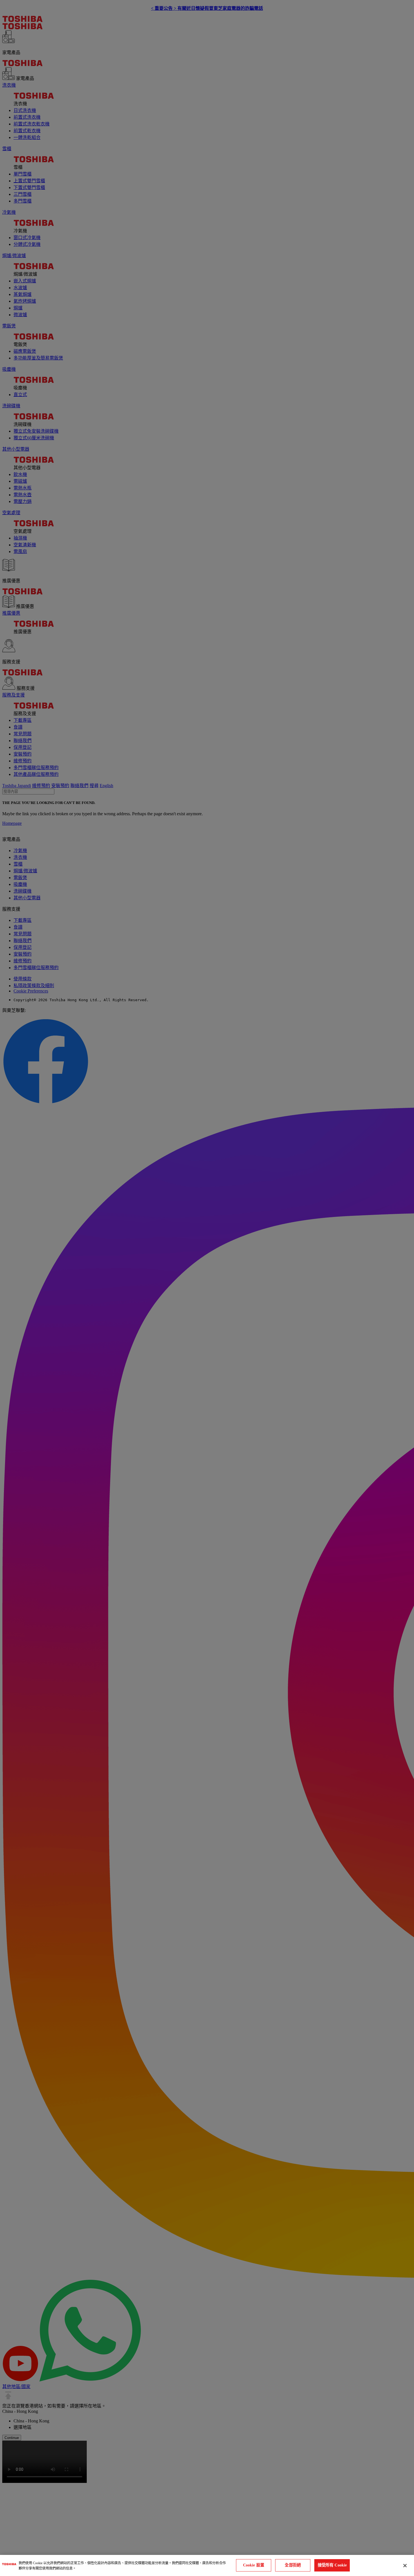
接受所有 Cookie (332, 2565)
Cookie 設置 (254, 2565)
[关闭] (405, 2566)
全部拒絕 (293, 2565)
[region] (207, 2565)
